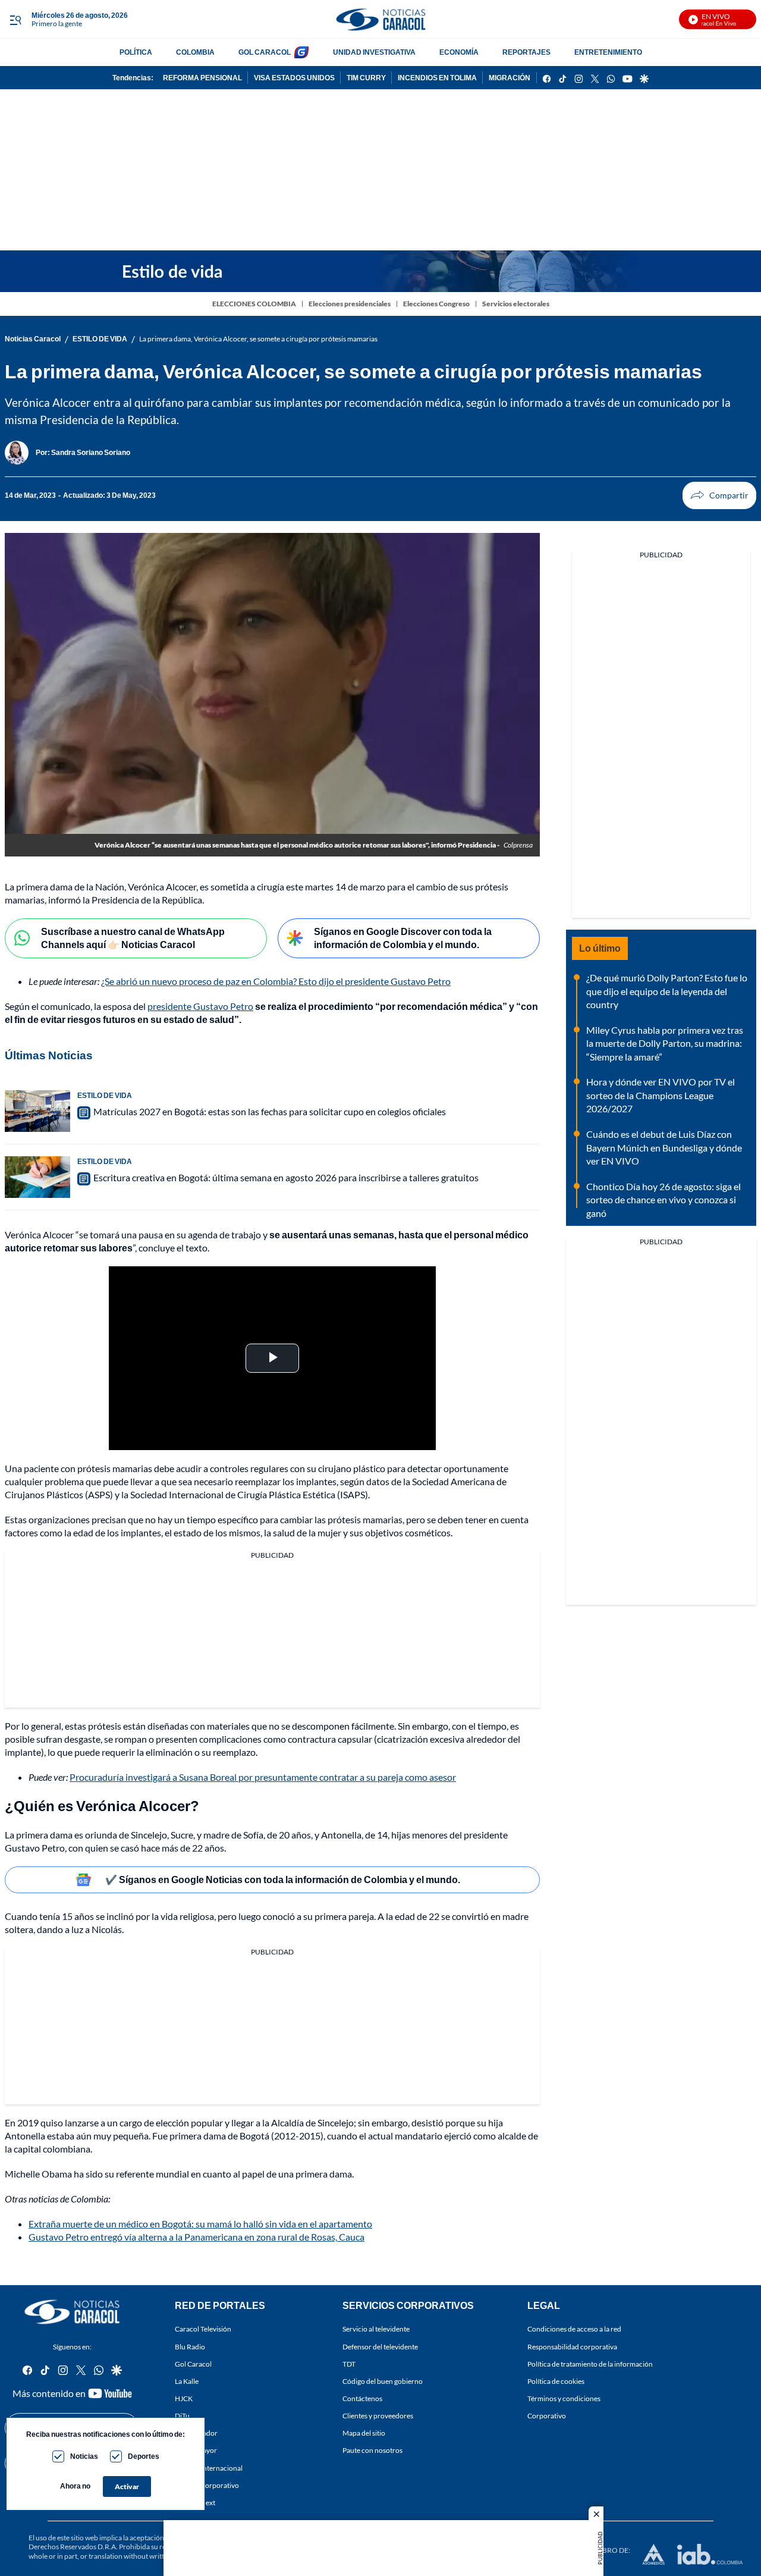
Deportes (144, 2456)
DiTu (182, 2416)
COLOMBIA (195, 52)
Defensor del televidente (380, 2347)
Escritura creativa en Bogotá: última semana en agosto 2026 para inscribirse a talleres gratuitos (286, 1177)
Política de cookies (556, 2381)
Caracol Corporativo (207, 2485)
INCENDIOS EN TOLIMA (437, 78)
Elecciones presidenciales (350, 304)
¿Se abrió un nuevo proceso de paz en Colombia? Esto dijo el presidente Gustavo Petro (276, 981)
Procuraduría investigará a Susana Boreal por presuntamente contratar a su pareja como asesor (263, 1777)
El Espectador (196, 2434)
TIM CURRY (366, 78)
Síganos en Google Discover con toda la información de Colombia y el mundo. (403, 938)
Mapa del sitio (364, 2434)
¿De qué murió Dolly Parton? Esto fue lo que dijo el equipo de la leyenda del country (667, 991)
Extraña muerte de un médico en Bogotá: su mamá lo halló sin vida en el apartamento (200, 2224)
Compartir (719, 495)
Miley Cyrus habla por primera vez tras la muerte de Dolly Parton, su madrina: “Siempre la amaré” (665, 1043)
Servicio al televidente (376, 2329)
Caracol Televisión (203, 2329)
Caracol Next (195, 2503)
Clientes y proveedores (378, 2416)
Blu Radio (190, 2347)
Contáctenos (362, 2398)
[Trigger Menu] (15, 20)
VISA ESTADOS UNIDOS (294, 78)
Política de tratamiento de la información (590, 2364)
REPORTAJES (526, 52)
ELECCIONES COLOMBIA (254, 304)
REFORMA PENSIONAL (202, 78)
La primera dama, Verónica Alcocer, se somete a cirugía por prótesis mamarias (258, 339)
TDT (349, 2364)
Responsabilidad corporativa (572, 2347)
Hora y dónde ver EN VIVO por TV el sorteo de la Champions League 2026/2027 (661, 1095)
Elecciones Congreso (436, 304)
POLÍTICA (136, 52)
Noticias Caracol (33, 339)
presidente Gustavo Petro (200, 1006)
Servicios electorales (516, 304)
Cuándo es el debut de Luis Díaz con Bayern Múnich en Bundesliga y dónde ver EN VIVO (664, 1147)
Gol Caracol (193, 2364)
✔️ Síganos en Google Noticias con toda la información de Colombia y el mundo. (283, 1879)
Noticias (84, 2456)
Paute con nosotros (372, 2451)
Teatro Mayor (196, 2451)
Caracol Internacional (209, 2468)
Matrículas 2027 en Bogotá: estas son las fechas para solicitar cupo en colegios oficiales (270, 1111)
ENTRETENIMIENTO (608, 52)
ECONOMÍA (459, 52)
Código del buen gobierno (383, 2381)
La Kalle (187, 2381)
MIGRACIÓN (510, 78)
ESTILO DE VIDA (100, 339)
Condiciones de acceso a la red (574, 2329)
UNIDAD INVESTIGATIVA (374, 52)
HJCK (184, 2398)
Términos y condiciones (564, 2398)
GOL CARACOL (265, 52)
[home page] (380, 19)
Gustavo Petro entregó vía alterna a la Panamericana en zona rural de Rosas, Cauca (196, 2237)
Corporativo (547, 2416)
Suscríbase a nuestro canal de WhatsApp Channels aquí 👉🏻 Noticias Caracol (133, 938)
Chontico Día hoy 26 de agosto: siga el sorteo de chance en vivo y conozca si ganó (663, 1200)
